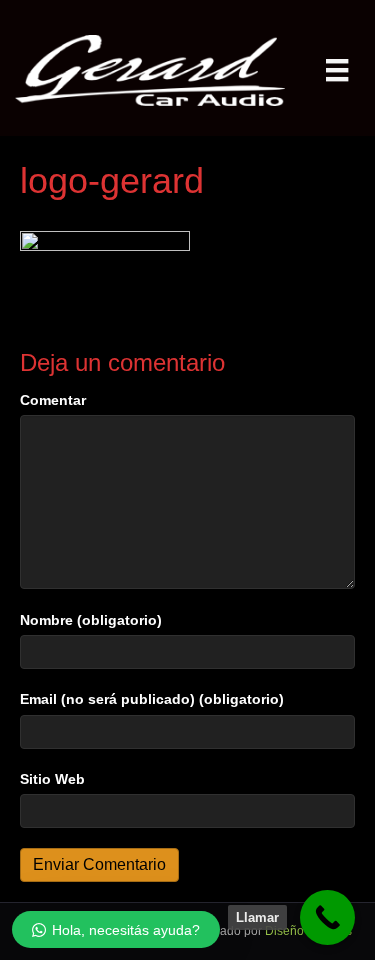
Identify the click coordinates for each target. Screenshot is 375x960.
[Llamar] (327, 917)
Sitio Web (52, 779)
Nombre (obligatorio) (91, 620)
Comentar (53, 400)
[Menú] (337, 70)
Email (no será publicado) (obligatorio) (152, 699)
